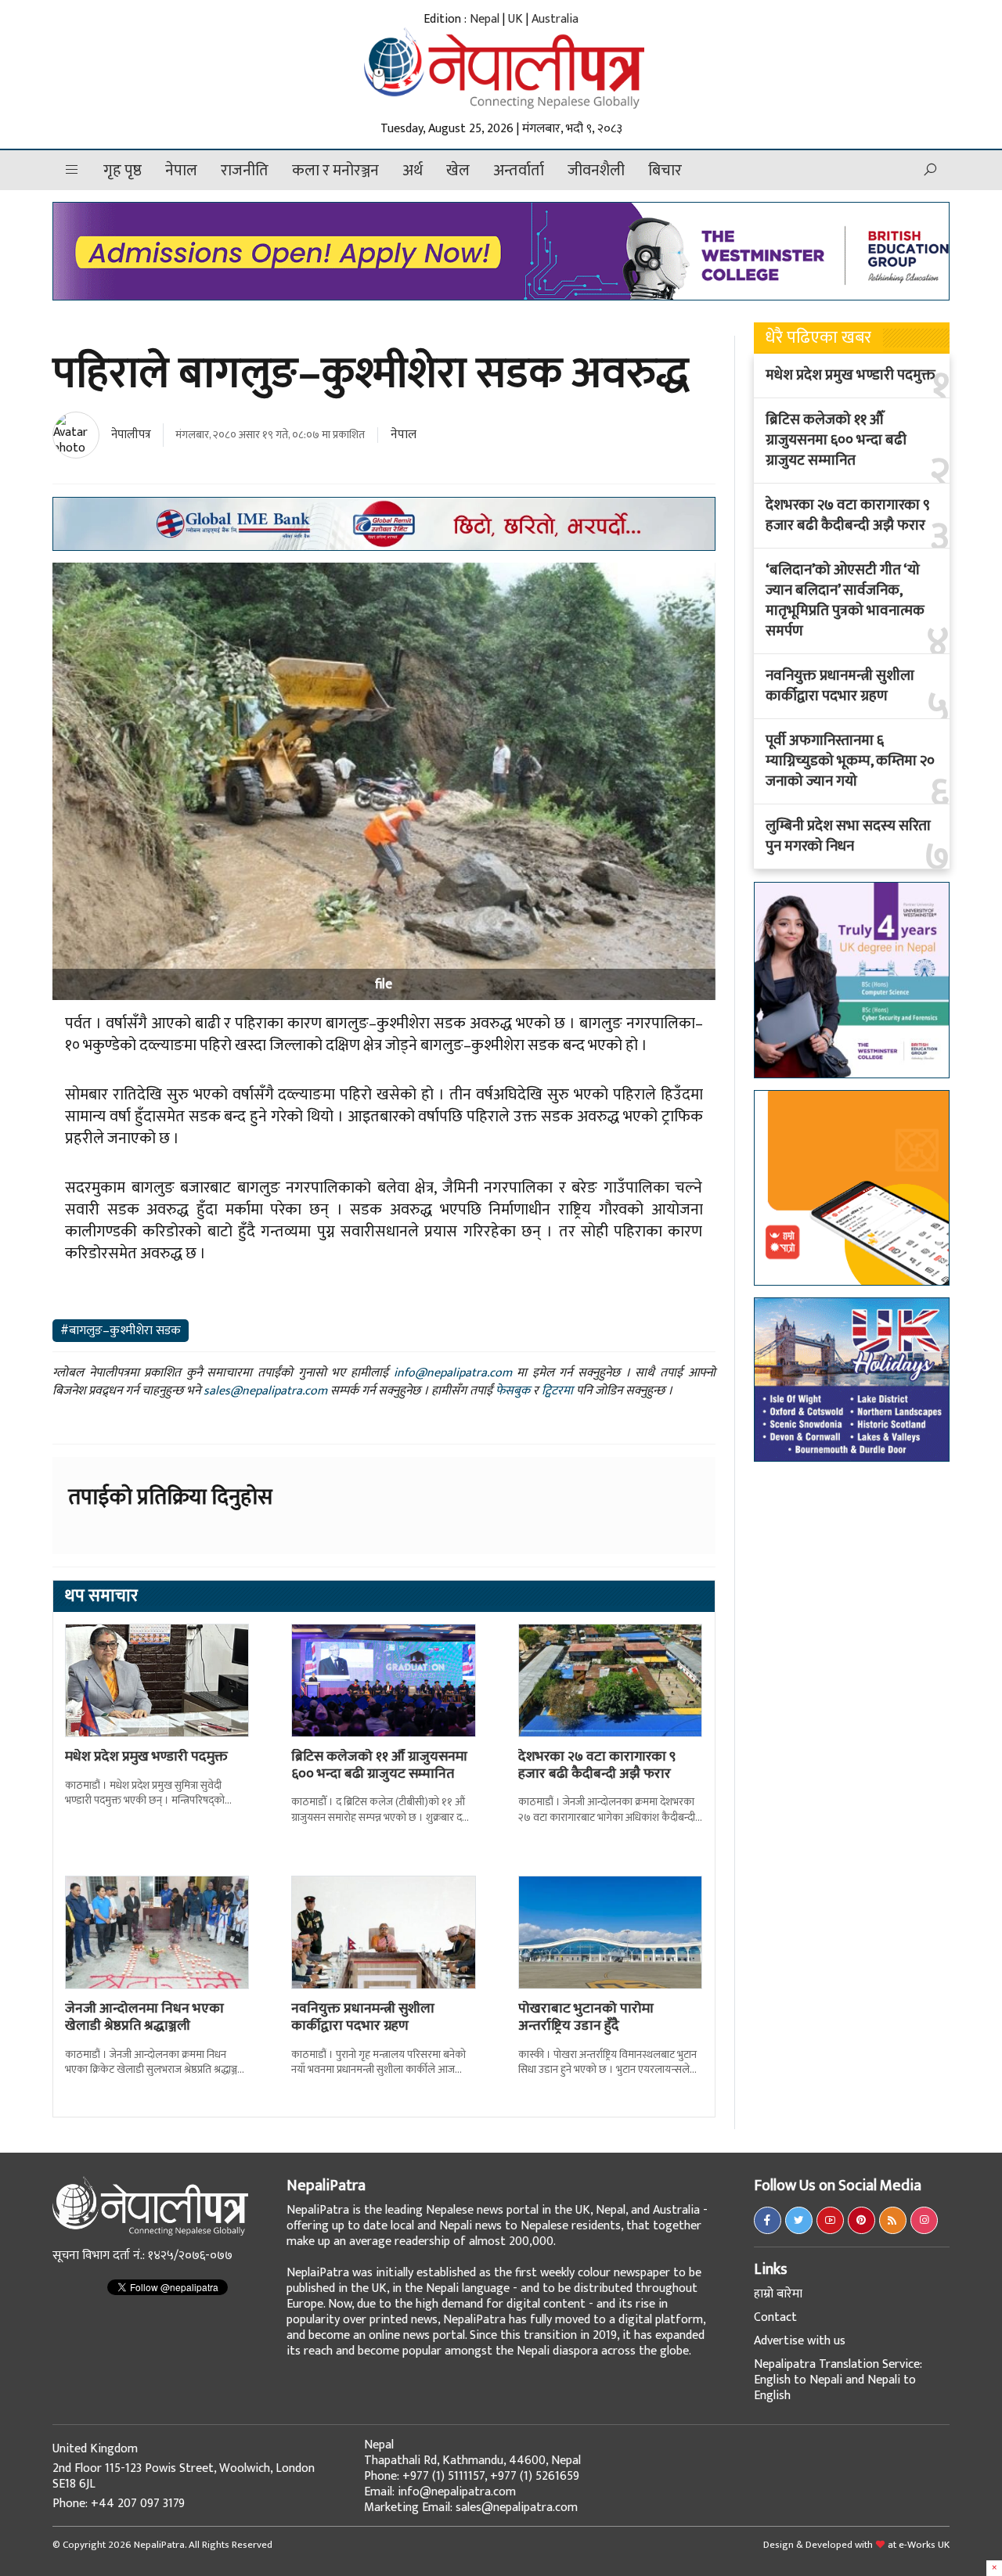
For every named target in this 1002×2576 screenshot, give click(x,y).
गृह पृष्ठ (123, 171)
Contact (775, 2317)
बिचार (665, 171)
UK (515, 19)
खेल (458, 171)
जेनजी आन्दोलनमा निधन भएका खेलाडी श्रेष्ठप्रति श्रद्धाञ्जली (144, 2017)
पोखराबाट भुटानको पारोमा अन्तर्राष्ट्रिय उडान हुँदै (586, 2017)
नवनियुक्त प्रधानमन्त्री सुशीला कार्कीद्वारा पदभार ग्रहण (363, 2017)
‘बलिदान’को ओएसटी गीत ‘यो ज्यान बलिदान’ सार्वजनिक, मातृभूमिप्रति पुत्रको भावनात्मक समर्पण (845, 601)
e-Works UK (924, 2545)
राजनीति (245, 171)
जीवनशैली (596, 171)
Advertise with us (800, 2341)
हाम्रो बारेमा (778, 2294)
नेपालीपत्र (131, 435)
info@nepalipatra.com (453, 1373)
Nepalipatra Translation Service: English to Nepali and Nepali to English (838, 2380)
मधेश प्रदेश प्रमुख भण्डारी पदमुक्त (146, 1757)
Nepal (485, 19)
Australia (555, 19)
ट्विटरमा (557, 1391)
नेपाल (181, 171)
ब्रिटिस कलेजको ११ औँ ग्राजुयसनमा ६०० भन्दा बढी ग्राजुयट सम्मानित (379, 1765)
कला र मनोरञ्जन (335, 171)
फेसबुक (513, 1391)
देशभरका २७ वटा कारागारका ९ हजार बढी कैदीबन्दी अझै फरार (597, 1765)
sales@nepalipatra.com (265, 1391)
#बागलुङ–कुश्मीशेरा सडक (121, 1331)
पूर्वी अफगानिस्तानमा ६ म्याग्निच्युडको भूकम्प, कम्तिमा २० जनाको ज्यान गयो (850, 761)
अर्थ (413, 171)
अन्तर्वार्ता (519, 171)
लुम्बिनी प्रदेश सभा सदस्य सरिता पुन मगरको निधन (848, 836)
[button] (72, 170)
